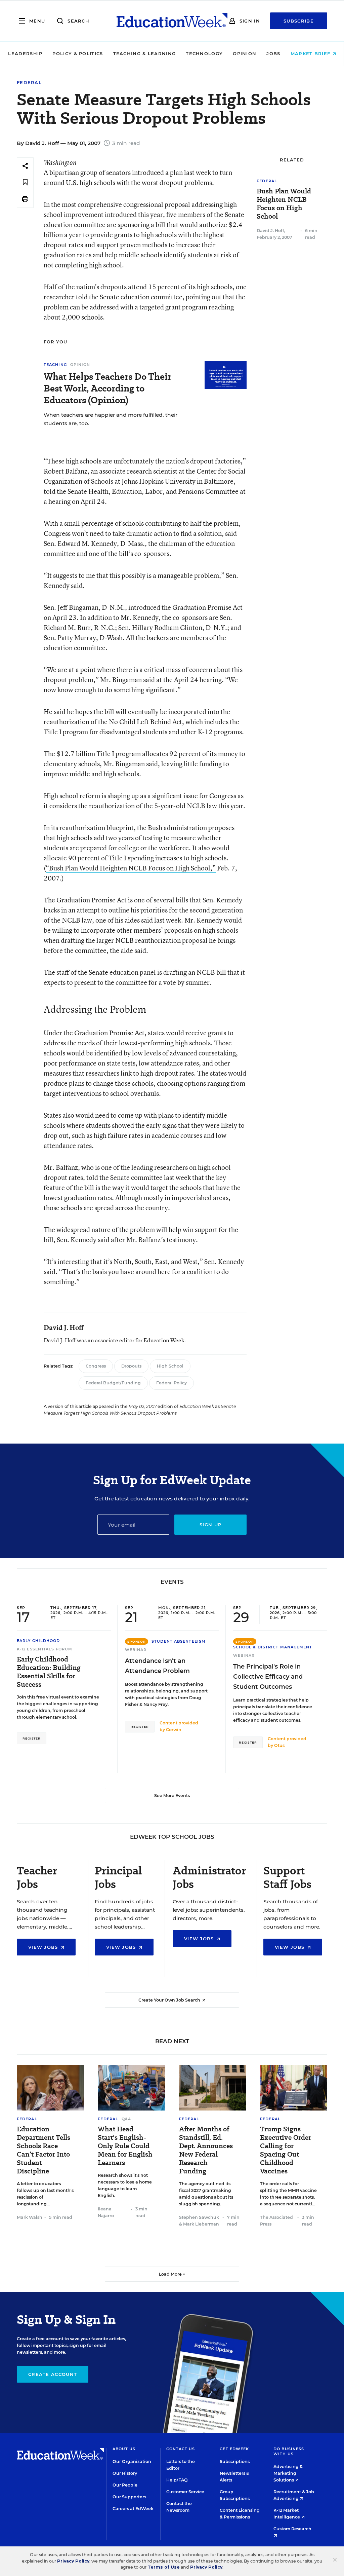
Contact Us (181, 2449)
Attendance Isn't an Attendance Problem (157, 1666)
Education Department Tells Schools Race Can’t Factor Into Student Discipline (44, 2150)
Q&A (126, 2119)
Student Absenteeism (179, 1641)
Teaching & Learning (145, 53)
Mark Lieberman (201, 2224)
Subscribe (299, 21)
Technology (204, 53)
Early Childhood (38, 1641)
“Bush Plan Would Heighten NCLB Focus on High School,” (131, 868)
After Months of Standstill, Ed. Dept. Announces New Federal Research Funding (206, 2150)
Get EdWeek (234, 2449)
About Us (124, 2449)
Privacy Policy (73, 2561)
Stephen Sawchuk (199, 2217)
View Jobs (44, 1947)
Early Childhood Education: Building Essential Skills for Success (49, 1672)
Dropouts (131, 1366)
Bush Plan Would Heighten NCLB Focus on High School (284, 204)
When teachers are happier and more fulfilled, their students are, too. (111, 419)
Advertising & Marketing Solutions (288, 2473)
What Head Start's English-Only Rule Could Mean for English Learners (125, 2146)
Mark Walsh (30, 2217)
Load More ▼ (172, 2274)
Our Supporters (129, 2497)
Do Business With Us (289, 2451)
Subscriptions (235, 2461)
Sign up (210, 1525)
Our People (125, 2485)
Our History (125, 2473)
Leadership (25, 53)
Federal (29, 83)
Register (32, 1738)
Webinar (136, 1650)
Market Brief (311, 53)
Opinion (245, 53)
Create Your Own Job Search (170, 2000)
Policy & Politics (78, 53)
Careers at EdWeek (133, 2509)
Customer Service (185, 2492)
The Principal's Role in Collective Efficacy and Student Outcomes (268, 1677)
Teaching (55, 365)
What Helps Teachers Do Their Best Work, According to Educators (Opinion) (107, 388)
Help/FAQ (177, 2480)
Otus (279, 1745)
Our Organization (132, 2461)
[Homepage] (172, 21)
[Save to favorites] (25, 182)
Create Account (53, 2374)
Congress (96, 1366)
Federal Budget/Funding (113, 1383)
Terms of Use (164, 2567)
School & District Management (273, 1647)
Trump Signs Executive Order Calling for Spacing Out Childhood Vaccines (286, 2150)
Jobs (273, 53)
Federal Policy (171, 1383)
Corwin (174, 1730)
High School (170, 1366)
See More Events (172, 1796)
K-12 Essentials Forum (45, 1649)
